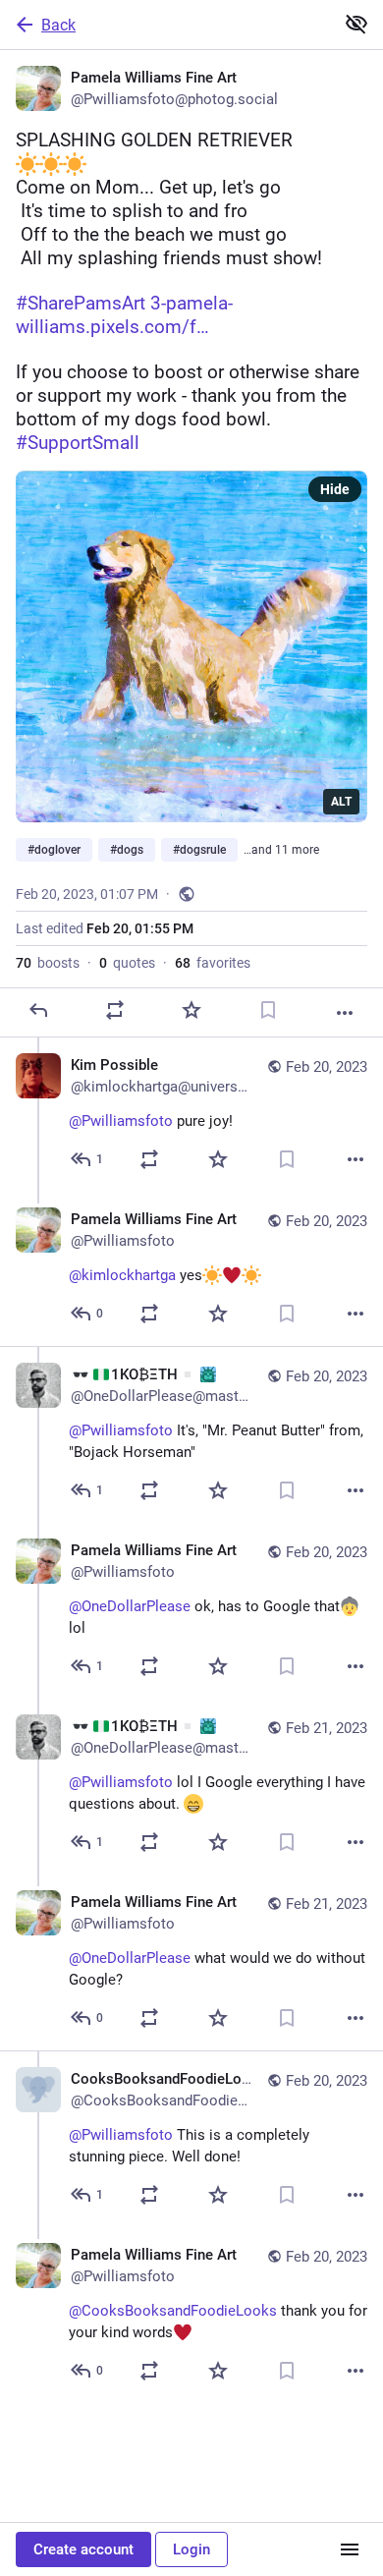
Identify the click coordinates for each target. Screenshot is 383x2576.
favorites (213, 963)
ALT (341, 802)
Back (58, 25)
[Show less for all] (356, 24)
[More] (345, 1013)
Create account (83, 2549)
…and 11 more (281, 850)
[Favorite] (191, 1010)
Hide (335, 489)
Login (191, 2549)
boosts (48, 963)
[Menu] (350, 2549)
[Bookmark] (268, 1010)
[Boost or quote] (115, 1010)
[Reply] (38, 1010)
